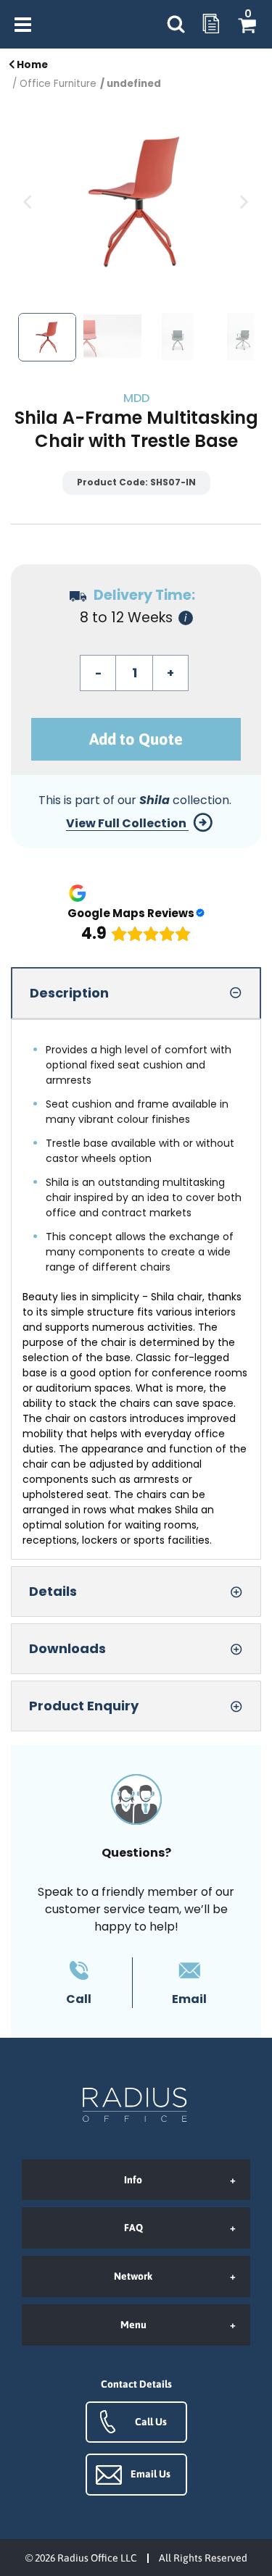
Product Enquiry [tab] (84, 1706)
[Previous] (29, 202)
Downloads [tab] (67, 1648)
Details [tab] (53, 1591)
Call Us (151, 2422)
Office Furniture (58, 84)
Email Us (151, 2474)
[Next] (243, 202)
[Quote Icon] (211, 25)
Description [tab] (69, 993)
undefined (134, 84)
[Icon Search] (176, 24)
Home (31, 65)
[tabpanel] (136, 1289)
